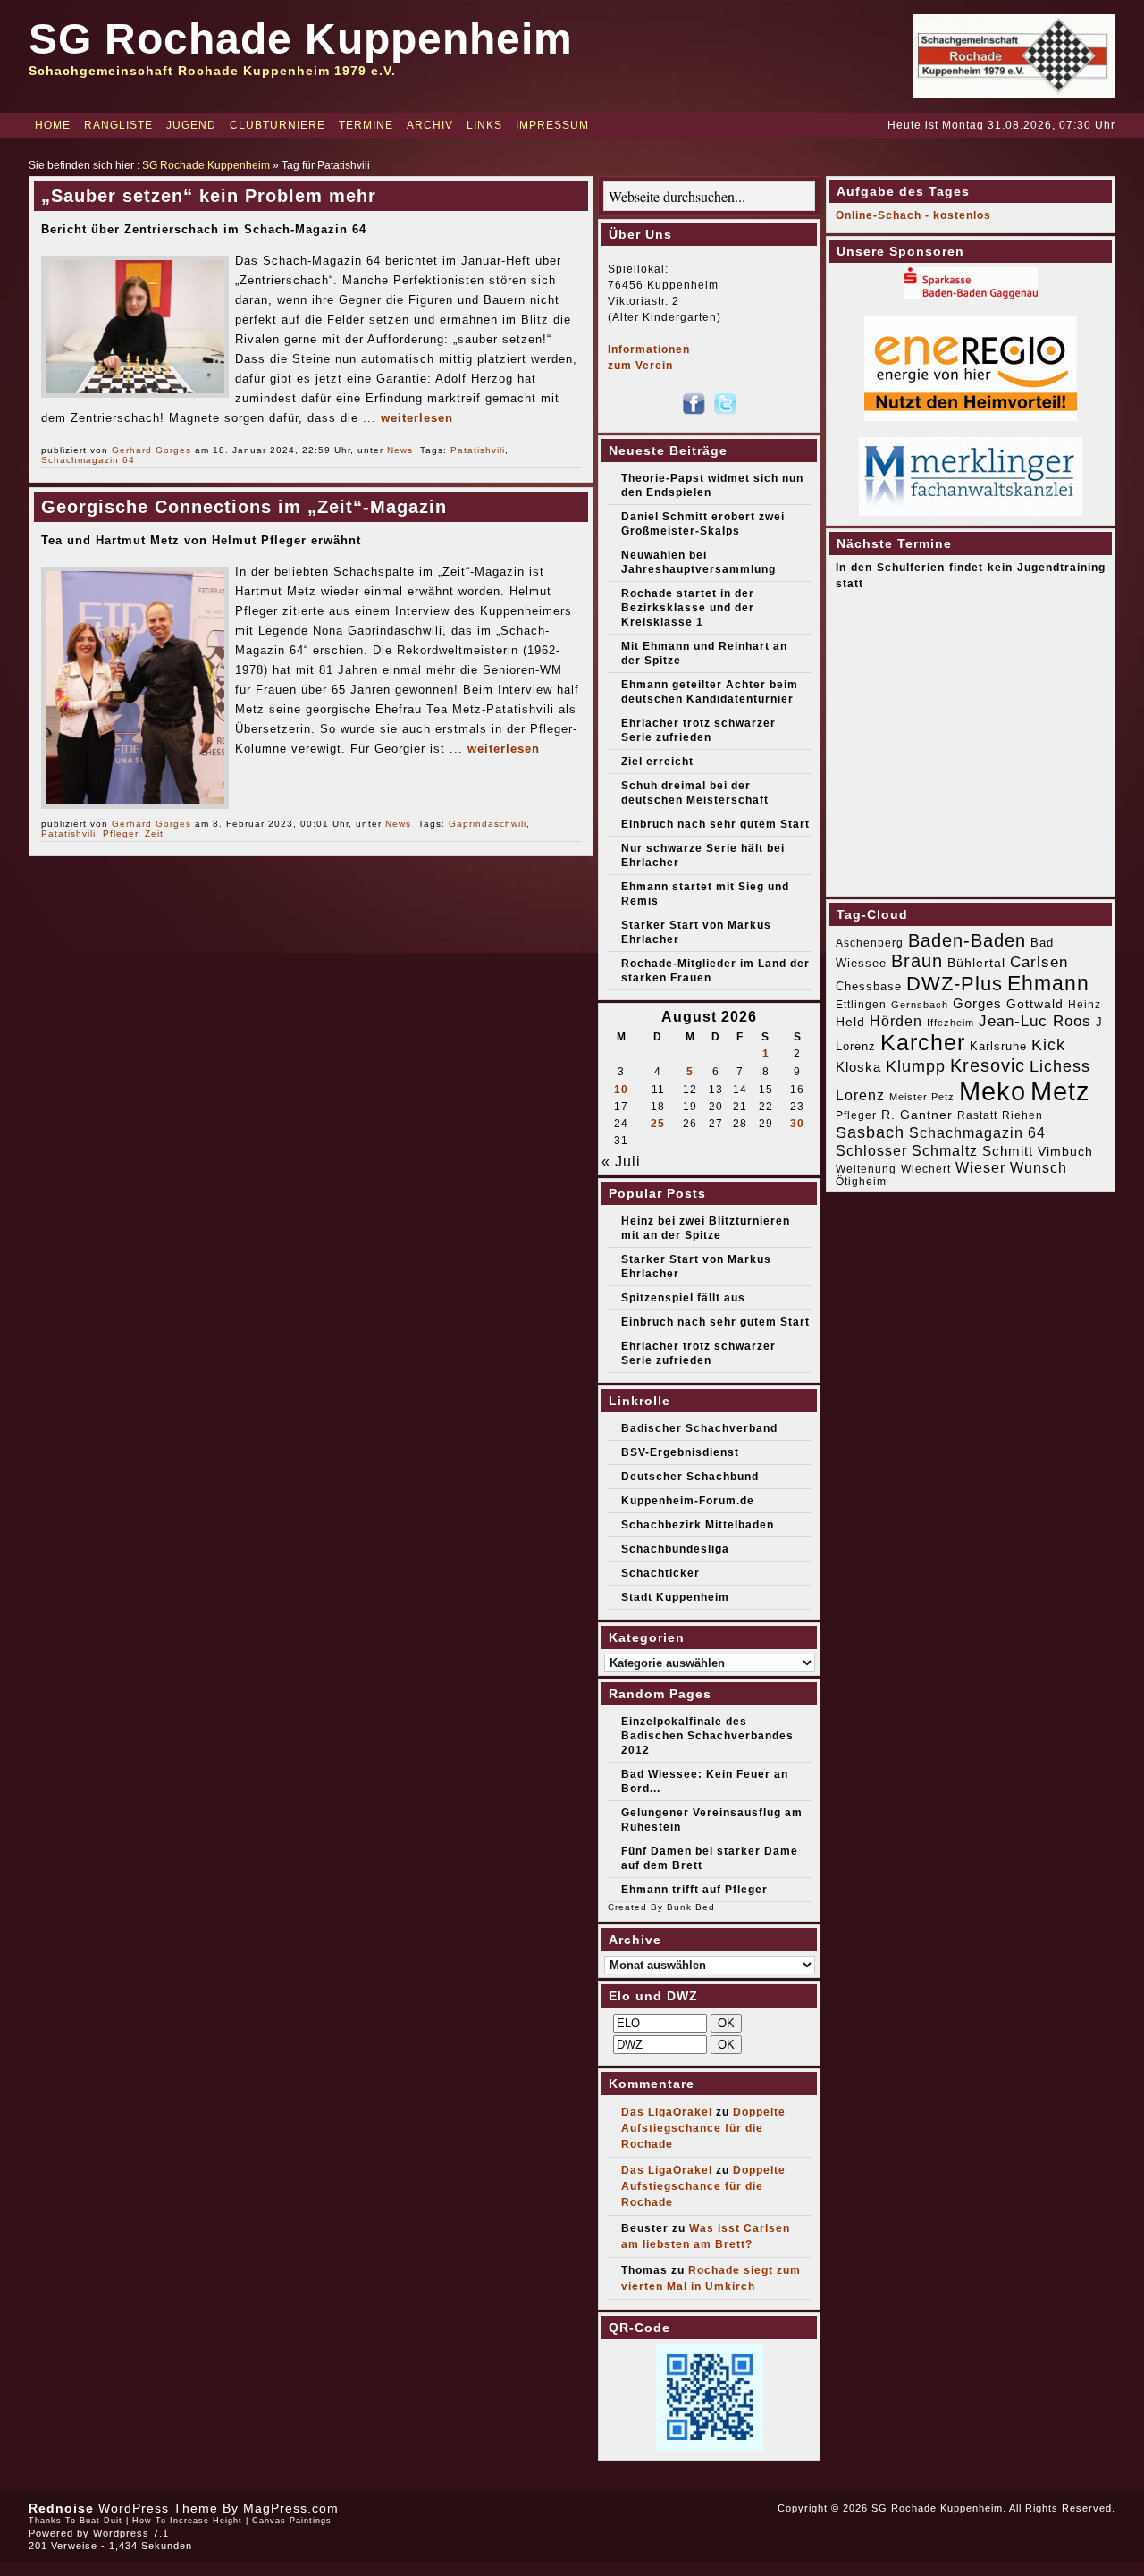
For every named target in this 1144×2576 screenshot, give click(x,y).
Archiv (430, 125)
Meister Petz (922, 1097)
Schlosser (871, 1150)
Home (53, 125)
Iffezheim (951, 1023)
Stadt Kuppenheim (675, 1597)
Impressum (552, 125)
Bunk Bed (691, 1907)
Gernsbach (920, 1005)
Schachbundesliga (675, 1549)
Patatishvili (478, 450)
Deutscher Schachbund (690, 1477)
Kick (1048, 1045)
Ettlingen (861, 1005)
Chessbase (869, 986)
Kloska (858, 1067)
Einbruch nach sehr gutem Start (715, 824)
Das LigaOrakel (667, 2112)
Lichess (1060, 1066)
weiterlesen (417, 418)
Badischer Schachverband (699, 1428)
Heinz (1085, 1005)
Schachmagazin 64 (88, 460)
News (400, 450)
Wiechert (926, 1169)
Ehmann (1048, 983)
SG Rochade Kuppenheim (301, 39)
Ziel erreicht (657, 762)
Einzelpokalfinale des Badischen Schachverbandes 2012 (707, 1736)
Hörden (896, 1021)
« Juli (621, 1162)
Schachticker (660, 1573)
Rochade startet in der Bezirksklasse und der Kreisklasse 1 (688, 608)
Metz (1060, 1091)
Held (850, 1022)
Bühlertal (976, 963)
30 (797, 1124)
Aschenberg (870, 943)
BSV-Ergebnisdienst (680, 1452)
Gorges (977, 1003)
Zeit (154, 833)
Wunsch (1039, 1168)
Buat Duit (101, 2521)
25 (658, 1124)
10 (621, 1090)
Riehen (1022, 1115)
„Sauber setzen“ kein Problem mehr (209, 196)
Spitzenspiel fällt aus (683, 1298)
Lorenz (860, 1095)
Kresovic (988, 1065)
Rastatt (977, 1115)
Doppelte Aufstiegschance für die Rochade (703, 2128)
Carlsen (1039, 962)
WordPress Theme (158, 2508)
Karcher (923, 1043)
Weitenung (866, 1169)
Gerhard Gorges (151, 450)
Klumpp (916, 1066)
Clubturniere (278, 125)
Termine (366, 125)
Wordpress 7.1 (131, 2533)
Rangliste (118, 125)
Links (484, 125)
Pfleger (120, 833)
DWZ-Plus (955, 984)
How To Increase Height (187, 2521)
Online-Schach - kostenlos (913, 215)
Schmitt (1008, 1151)
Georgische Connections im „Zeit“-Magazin (244, 507)
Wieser (980, 1167)
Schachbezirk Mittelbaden (698, 1525)
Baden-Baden (967, 940)
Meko (993, 1091)
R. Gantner (917, 1115)
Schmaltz (945, 1151)
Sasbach (870, 1132)
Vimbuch (1065, 1151)
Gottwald (1035, 1004)
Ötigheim (861, 1182)
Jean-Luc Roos (1035, 1021)
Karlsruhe (998, 1046)
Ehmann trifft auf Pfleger (694, 1890)
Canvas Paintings (292, 2521)
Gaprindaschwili (488, 824)
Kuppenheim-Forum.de (688, 1501)
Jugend (191, 125)
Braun (917, 961)
